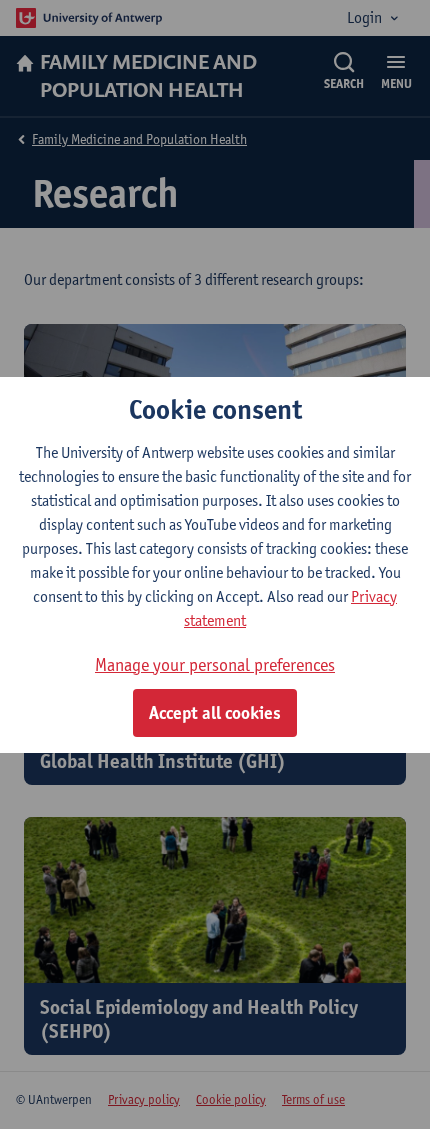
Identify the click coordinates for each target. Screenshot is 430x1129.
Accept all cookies (215, 713)
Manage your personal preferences (215, 664)
